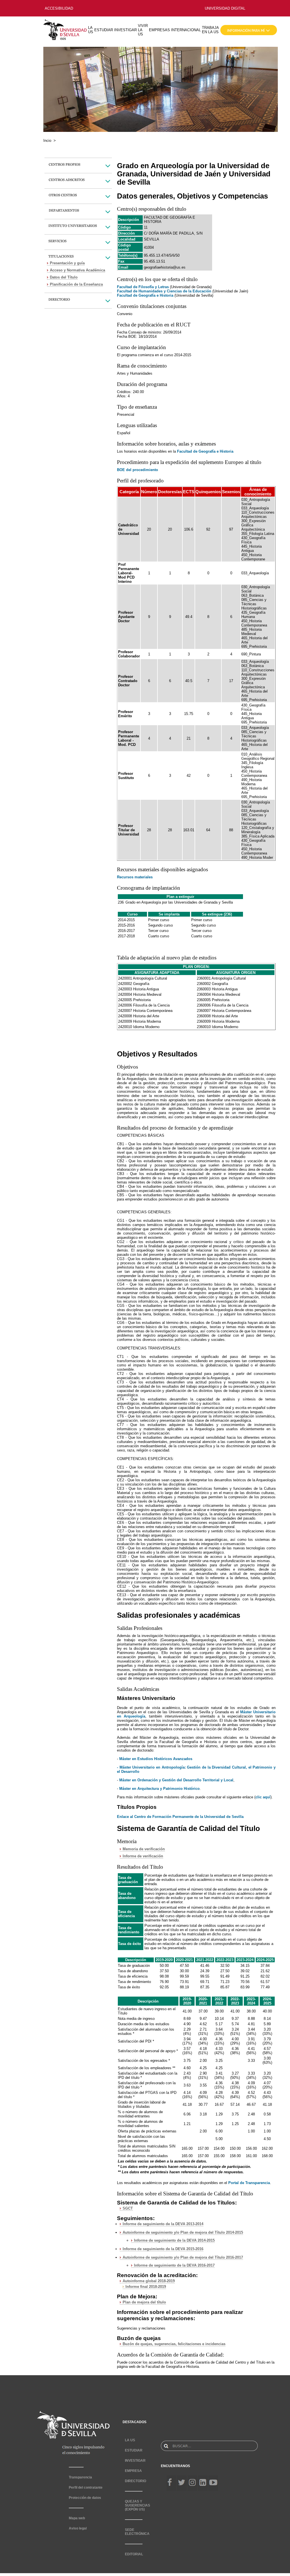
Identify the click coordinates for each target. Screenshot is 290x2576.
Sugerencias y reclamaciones (141, 2328)
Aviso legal (78, 2528)
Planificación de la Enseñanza (76, 284)
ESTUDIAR (104, 30)
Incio (47, 141)
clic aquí (263, 1797)
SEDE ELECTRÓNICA (137, 2532)
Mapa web (77, 2518)
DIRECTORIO (136, 2481)
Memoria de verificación (144, 1849)
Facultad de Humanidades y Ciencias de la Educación (164, 291)
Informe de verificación (143, 1856)
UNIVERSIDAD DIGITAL (225, 8)
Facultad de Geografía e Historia (145, 295)
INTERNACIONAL (186, 30)
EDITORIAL (134, 2554)
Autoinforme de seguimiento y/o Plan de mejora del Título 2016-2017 (183, 2257)
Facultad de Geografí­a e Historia (205, 451)
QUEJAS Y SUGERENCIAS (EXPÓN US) (137, 2505)
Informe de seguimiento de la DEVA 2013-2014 (163, 2224)
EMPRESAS (159, 30)
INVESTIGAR (125, 30)
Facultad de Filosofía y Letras (143, 287)
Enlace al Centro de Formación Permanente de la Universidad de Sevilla (180, 1817)
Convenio (125, 314)
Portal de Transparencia (249, 2183)
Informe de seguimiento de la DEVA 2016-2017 (174, 2265)
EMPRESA (133, 2471)
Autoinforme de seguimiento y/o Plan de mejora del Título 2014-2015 (183, 2232)
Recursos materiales (135, 877)
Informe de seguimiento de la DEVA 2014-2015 (174, 2240)
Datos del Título (64, 277)
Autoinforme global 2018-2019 (149, 2281)
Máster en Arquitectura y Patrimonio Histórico (159, 1789)
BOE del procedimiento (137, 470)
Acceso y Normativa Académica (77, 270)
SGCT (128, 2208)
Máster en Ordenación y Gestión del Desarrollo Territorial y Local (176, 1780)
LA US (91, 30)
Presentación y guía (67, 263)
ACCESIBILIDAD (59, 8)
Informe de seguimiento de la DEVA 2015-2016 (163, 2249)
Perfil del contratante (86, 2488)
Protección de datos (85, 2498)
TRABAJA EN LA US (210, 30)
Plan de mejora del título (144, 2302)
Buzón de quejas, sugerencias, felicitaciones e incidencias (174, 2344)
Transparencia (80, 2477)
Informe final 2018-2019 (146, 2287)
